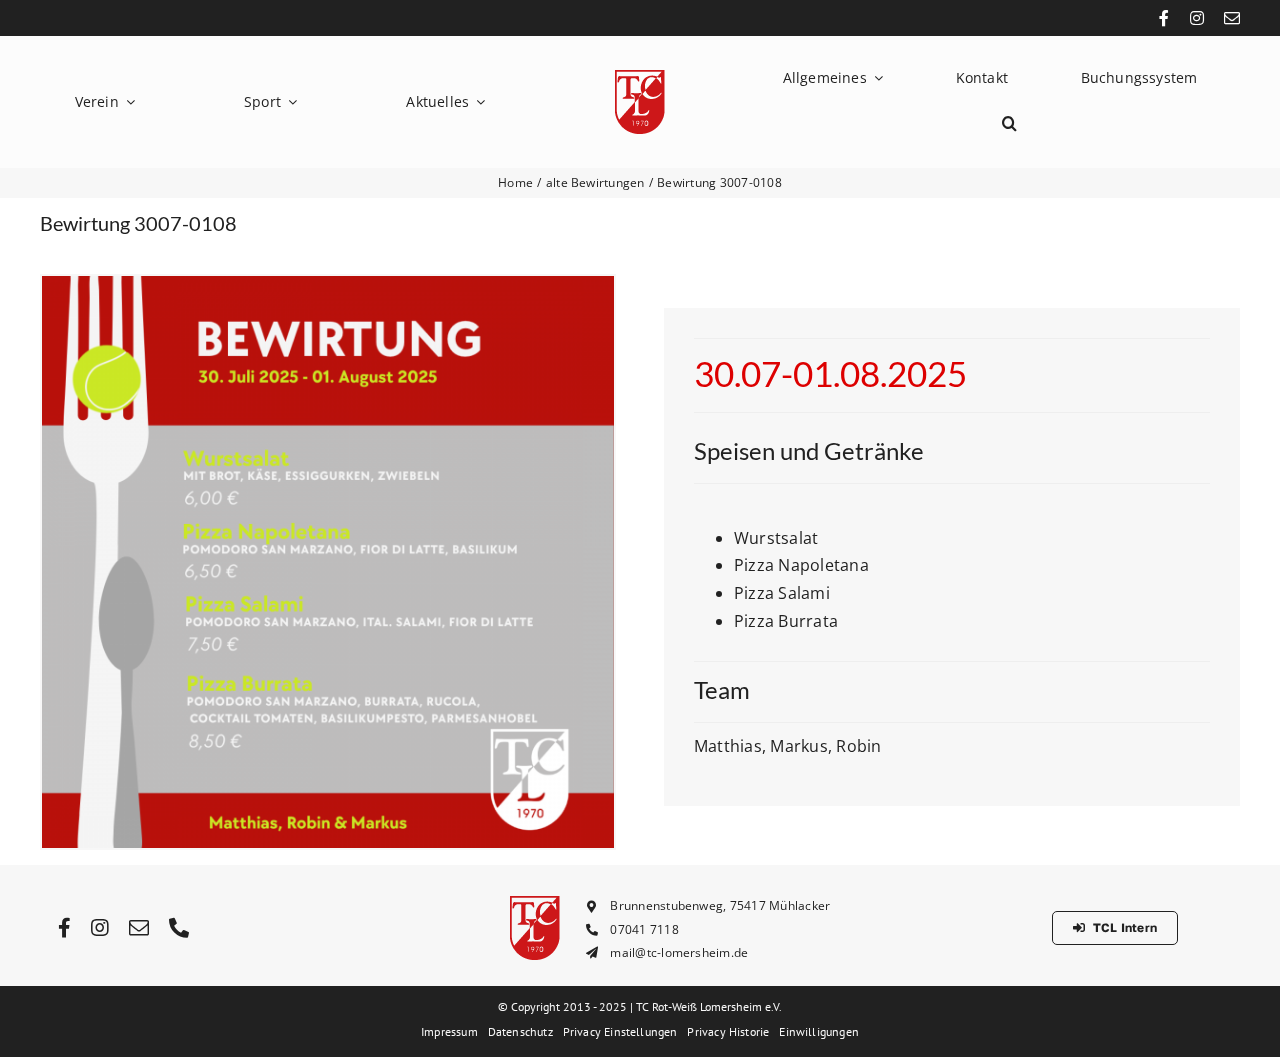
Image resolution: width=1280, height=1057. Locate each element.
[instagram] (1197, 18)
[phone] (179, 928)
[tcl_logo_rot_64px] (640, 78)
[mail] (1232, 18)
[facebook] (1164, 18)
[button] (1009, 124)
